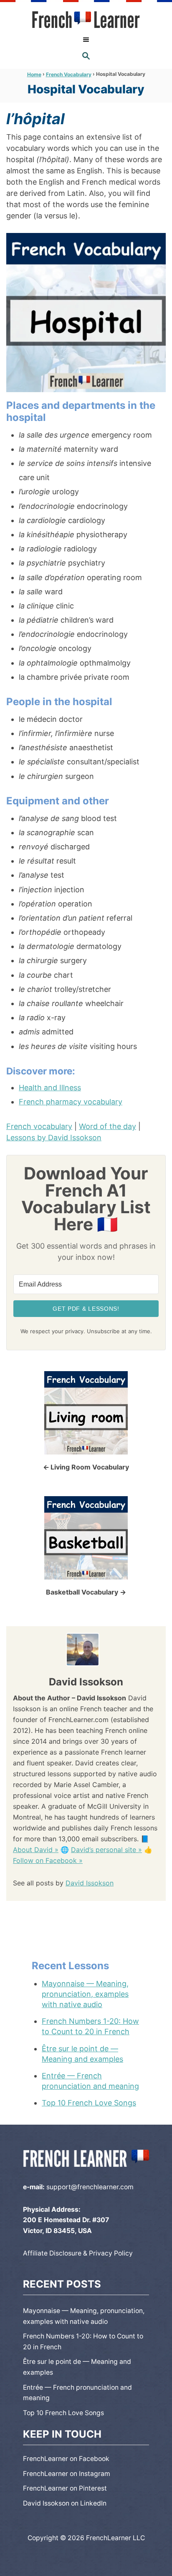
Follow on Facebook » (48, 1860)
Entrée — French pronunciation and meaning (90, 2081)
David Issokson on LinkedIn (65, 2503)
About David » (36, 1850)
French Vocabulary (69, 74)
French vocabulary (39, 1126)
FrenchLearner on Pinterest (65, 2488)
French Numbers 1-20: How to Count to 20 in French (90, 2026)
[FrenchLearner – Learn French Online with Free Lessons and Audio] (86, 20)
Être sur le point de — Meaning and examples (82, 2054)
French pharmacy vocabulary (71, 1102)
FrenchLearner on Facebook (66, 2459)
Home (34, 74)
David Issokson (90, 1883)
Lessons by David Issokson (54, 1138)
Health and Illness (50, 1088)
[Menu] (86, 40)
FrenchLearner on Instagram (67, 2474)
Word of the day (107, 1126)
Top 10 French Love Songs (89, 2103)
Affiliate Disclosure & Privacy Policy (78, 2253)
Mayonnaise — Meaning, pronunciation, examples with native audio (85, 1994)
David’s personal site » (106, 1850)
